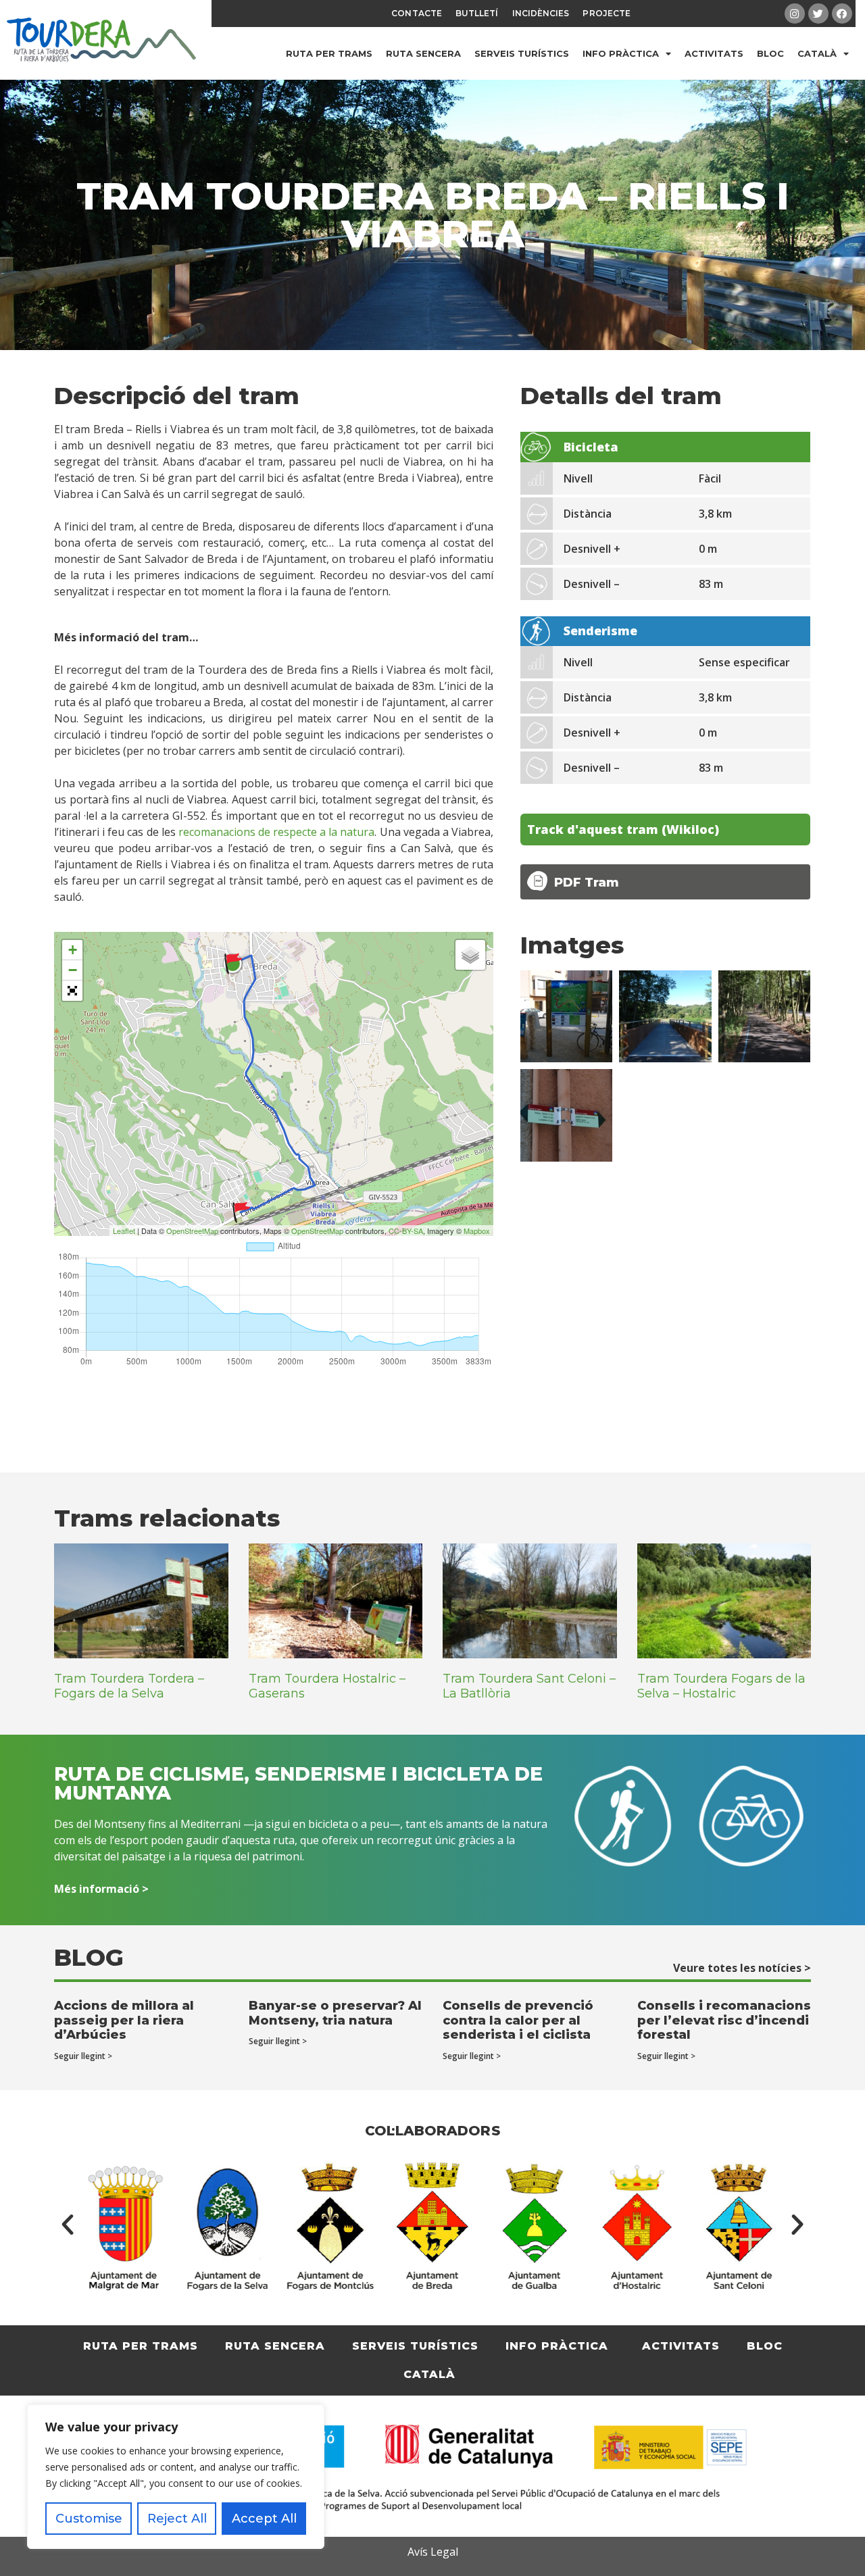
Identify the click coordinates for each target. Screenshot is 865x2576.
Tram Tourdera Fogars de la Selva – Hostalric (721, 1686)
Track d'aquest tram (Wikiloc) (623, 829)
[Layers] (470, 955)
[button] (68, 2225)
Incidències (541, 13)
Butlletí (477, 13)
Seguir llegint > (83, 2056)
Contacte (417, 13)
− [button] (73, 970)
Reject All (177, 2519)
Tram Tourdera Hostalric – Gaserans (327, 1686)
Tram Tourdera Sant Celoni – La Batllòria (529, 1686)
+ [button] (73, 950)
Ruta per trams (329, 53)
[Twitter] (818, 14)
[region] (176, 2477)
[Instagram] (795, 14)
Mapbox (477, 1231)
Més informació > (101, 1889)
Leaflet (124, 1231)
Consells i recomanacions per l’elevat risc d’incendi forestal (724, 2020)
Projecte (607, 13)
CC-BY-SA (406, 1231)
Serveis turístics (522, 53)
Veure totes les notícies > (742, 1968)
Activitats (714, 53)
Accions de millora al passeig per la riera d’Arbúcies (124, 2020)
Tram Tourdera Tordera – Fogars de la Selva (129, 1686)
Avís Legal (433, 2552)
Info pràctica (621, 53)
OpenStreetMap (192, 1231)
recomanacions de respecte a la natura (277, 832)
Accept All (264, 2519)
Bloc (770, 53)
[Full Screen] (72, 991)
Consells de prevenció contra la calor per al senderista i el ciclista (518, 2020)
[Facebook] (842, 14)
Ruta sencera (423, 53)
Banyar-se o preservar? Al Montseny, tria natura (335, 2013)
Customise (89, 2519)
